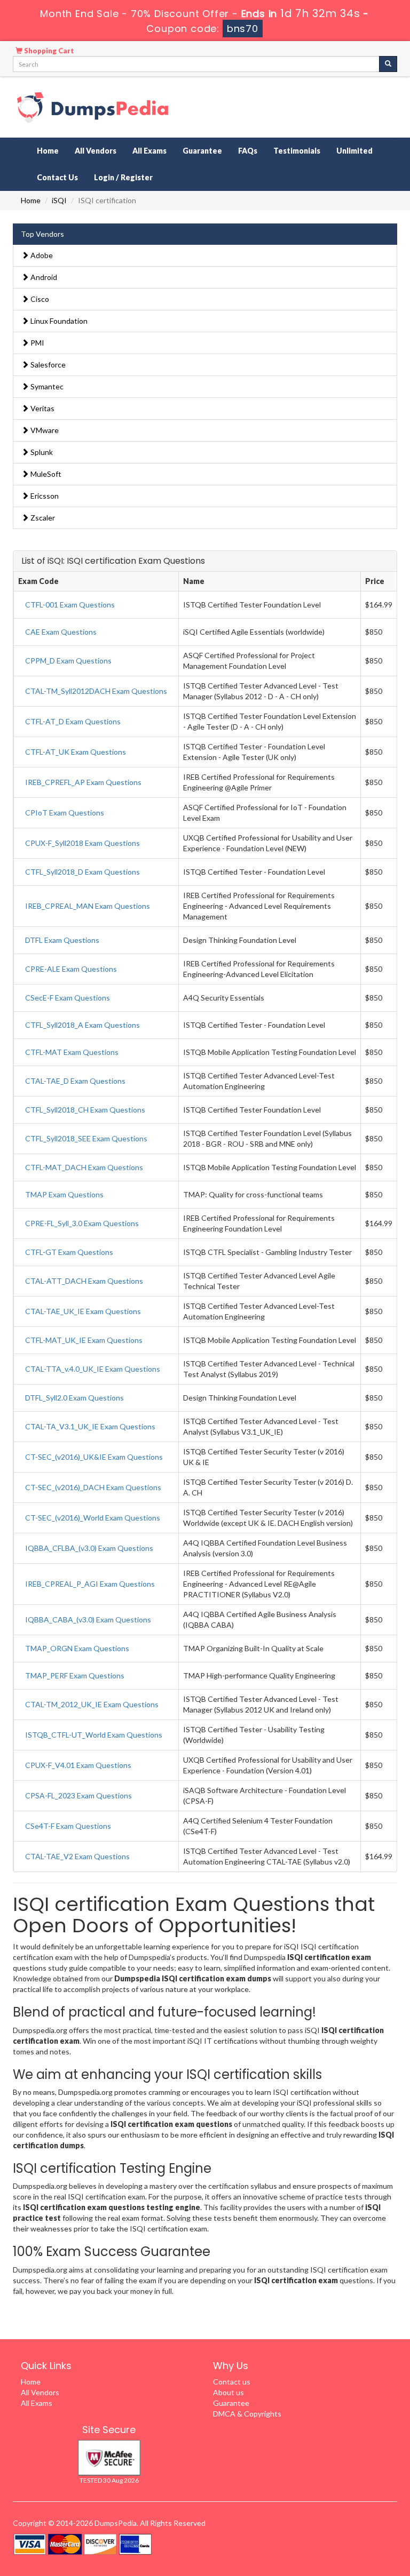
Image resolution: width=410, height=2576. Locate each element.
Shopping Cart (48, 51)
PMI (37, 343)
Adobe (41, 255)
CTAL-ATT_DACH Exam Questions (84, 1281)
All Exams (149, 151)
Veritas (42, 408)
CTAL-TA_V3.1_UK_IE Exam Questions (90, 1426)
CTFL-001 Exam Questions (70, 605)
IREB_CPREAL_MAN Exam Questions (88, 906)
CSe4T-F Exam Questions (68, 1826)
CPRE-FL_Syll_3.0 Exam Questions (82, 1223)
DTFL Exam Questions (62, 940)
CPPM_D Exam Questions (68, 661)
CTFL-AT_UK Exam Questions (76, 752)
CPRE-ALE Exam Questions (71, 969)
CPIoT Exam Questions (65, 813)
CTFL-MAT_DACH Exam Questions (84, 1167)
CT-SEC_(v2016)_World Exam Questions (93, 1518)
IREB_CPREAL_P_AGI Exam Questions (90, 1584)
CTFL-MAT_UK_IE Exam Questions (84, 1340)
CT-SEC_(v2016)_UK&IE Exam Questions (94, 1457)
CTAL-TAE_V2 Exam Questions (77, 1856)
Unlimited (354, 151)
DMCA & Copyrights (247, 2414)
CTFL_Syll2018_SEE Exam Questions (86, 1138)
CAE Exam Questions (61, 632)
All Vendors (96, 151)
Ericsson (44, 496)
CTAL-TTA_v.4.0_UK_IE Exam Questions (93, 1369)
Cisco (39, 299)
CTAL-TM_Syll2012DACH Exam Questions (96, 691)
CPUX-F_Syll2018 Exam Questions (82, 843)
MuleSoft (45, 474)
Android (43, 277)
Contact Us (57, 177)
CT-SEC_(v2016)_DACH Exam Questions (93, 1487)
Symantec (46, 386)
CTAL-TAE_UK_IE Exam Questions (83, 1311)
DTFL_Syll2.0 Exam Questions (74, 1398)
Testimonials (297, 151)
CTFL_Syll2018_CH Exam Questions (85, 1110)
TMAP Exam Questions (64, 1194)
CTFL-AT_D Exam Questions (73, 721)
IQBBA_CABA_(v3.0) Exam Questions (88, 1619)
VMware (44, 430)
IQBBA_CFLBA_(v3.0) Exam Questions (89, 1548)
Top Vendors (42, 234)
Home (48, 151)
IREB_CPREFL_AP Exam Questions (83, 782)
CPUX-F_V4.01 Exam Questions (78, 1765)
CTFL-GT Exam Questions (69, 1252)
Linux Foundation (58, 321)
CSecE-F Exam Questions (68, 998)
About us (228, 2392)
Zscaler (42, 518)
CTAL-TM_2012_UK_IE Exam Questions (92, 1704)
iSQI (59, 200)
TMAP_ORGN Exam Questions (77, 1648)
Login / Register (123, 177)
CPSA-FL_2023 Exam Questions (78, 1795)
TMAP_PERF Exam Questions (75, 1675)
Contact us (232, 2382)
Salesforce (47, 365)
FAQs (248, 151)
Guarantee (202, 151)
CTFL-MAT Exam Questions (72, 1052)
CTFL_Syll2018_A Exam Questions (82, 1025)
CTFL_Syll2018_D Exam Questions (82, 872)
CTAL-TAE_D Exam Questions (75, 1081)
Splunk (41, 452)
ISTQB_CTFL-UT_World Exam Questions (94, 1735)
